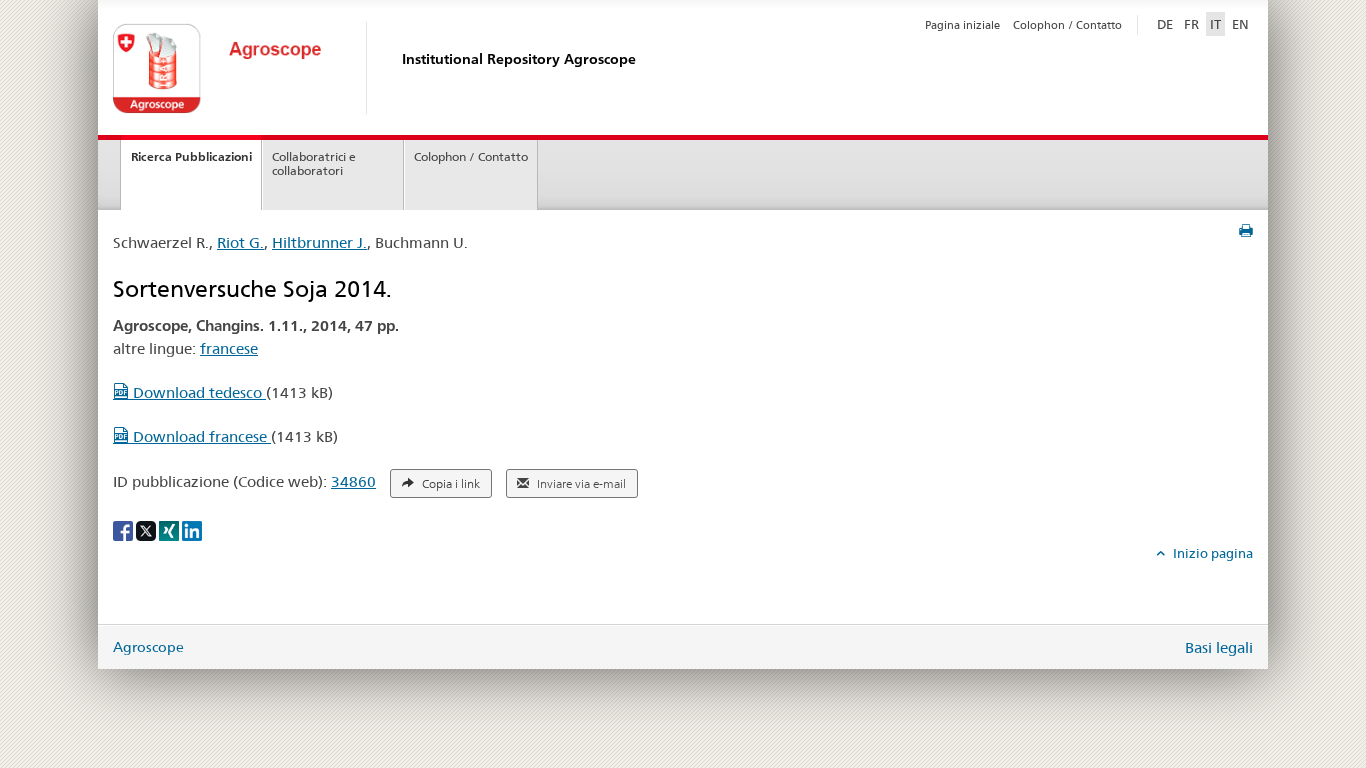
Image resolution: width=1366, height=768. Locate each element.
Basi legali (1219, 647)
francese (229, 348)
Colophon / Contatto (1067, 25)
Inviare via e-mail (580, 484)
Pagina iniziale (962, 25)
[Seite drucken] (1246, 231)
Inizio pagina (1211, 553)
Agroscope (148, 647)
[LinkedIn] (192, 530)
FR (1191, 24)
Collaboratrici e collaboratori (314, 164)
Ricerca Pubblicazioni (191, 156)
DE (1167, 23)
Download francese (200, 436)
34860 (353, 481)
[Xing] (170, 530)
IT (1215, 24)
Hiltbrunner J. (319, 242)
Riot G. (240, 242)
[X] (147, 530)
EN (1240, 24)
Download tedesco (197, 392)
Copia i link (449, 484)
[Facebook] (124, 530)
